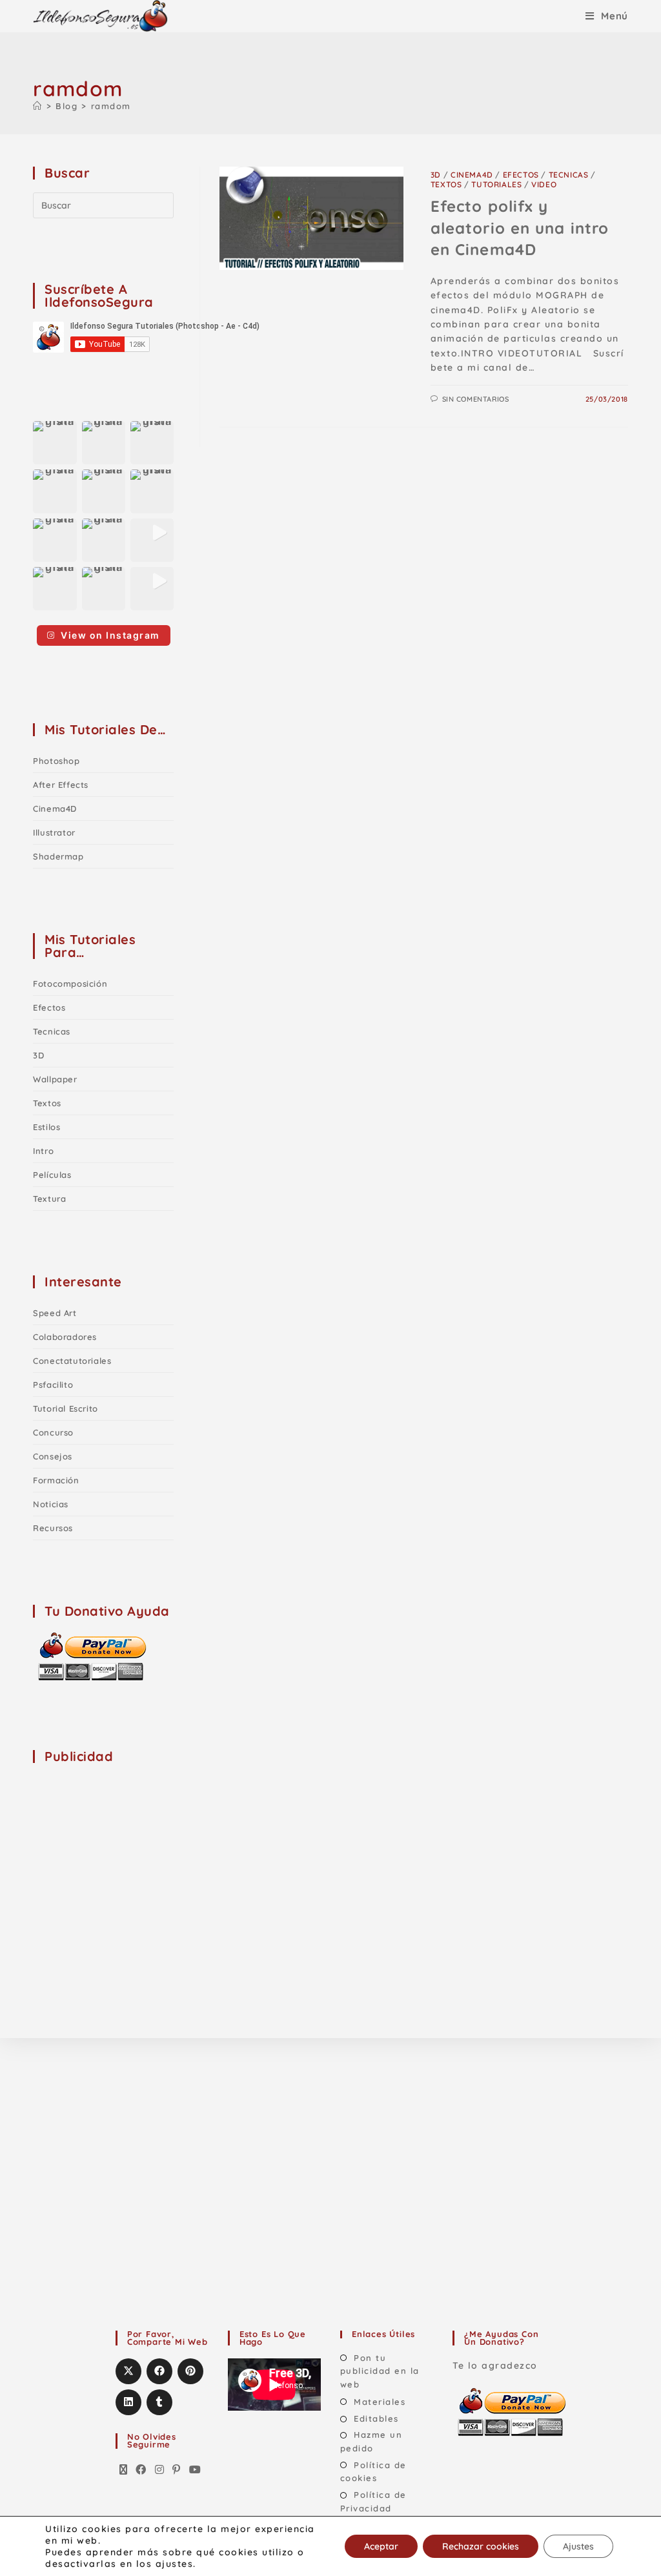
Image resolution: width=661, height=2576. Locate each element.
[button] (55, 443)
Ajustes (578, 2546)
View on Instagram (110, 635)
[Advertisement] (130, 1857)
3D (436, 175)
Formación (56, 1480)
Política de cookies (373, 2472)
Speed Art (55, 1313)
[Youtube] (196, 2470)
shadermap (58, 856)
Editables (376, 2418)
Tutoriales (496, 184)
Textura (49, 1199)
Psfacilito (53, 1385)
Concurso (53, 1432)
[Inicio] (38, 106)
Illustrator (54, 832)
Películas (52, 1175)
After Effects (61, 785)
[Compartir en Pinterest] (190, 2371)
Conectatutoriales (72, 1361)
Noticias (51, 1504)
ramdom (111, 106)
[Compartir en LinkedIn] (128, 2402)
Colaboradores (65, 1337)
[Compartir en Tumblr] (159, 2402)
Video (544, 184)
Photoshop (56, 761)
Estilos (46, 1127)
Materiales (380, 2402)
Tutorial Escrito (66, 1408)
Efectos (521, 175)
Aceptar (381, 2546)
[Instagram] (160, 2470)
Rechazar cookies (481, 2546)
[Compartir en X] (128, 2371)
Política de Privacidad (373, 2501)
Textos (446, 184)
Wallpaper (55, 1079)
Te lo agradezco (495, 2365)
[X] (124, 2470)
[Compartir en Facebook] (159, 2371)
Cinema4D (472, 175)
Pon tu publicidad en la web (380, 2371)
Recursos (53, 1528)
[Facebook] (141, 2470)
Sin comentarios (476, 399)
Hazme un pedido (371, 2441)
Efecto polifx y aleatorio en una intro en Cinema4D (520, 228)
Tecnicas (569, 175)
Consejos (53, 1456)
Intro (43, 1151)
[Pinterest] (177, 2470)
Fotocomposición (70, 984)
